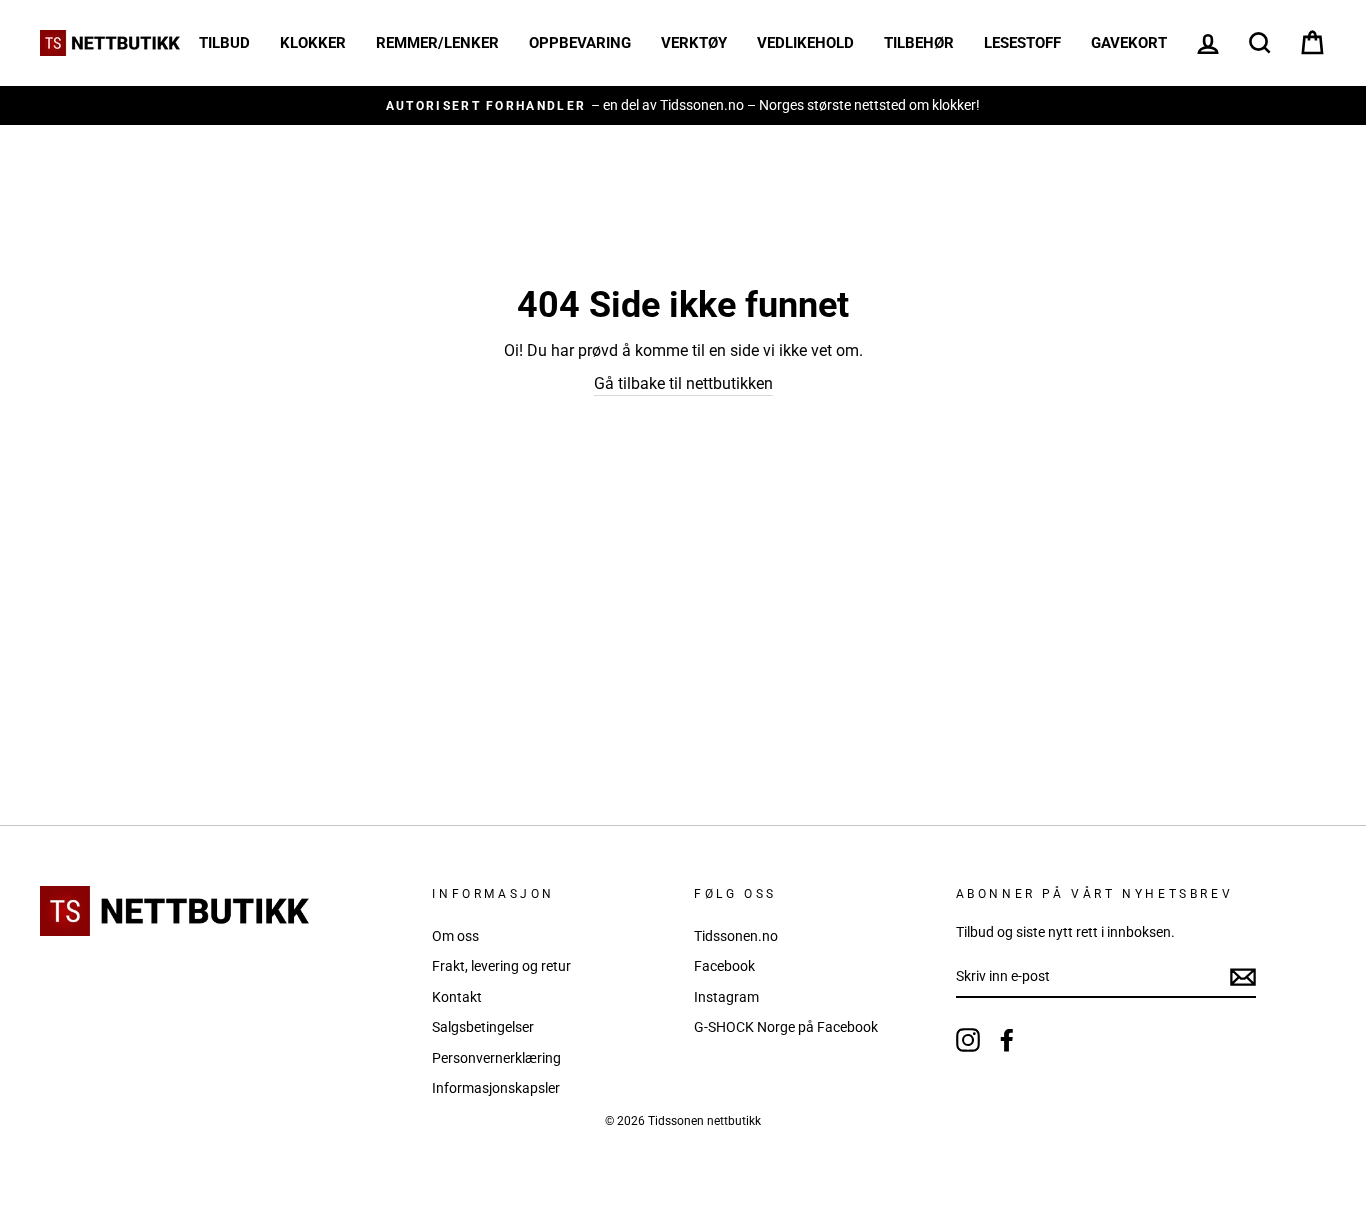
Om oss (455, 936)
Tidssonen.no (736, 936)
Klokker (313, 43)
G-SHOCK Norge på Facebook (786, 1027)
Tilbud (224, 43)
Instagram (726, 997)
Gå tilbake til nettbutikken (683, 383)
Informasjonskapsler (496, 1088)
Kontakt (457, 997)
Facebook (724, 966)
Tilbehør (919, 43)
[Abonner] (1243, 977)
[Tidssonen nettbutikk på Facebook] (1007, 1040)
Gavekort (1129, 43)
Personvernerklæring (496, 1058)
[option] (683, 105)
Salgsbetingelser (483, 1027)
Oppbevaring (580, 43)
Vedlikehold (805, 43)
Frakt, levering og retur (501, 966)
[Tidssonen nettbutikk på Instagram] (968, 1040)
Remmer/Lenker (437, 43)
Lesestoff (1022, 43)
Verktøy (694, 43)
